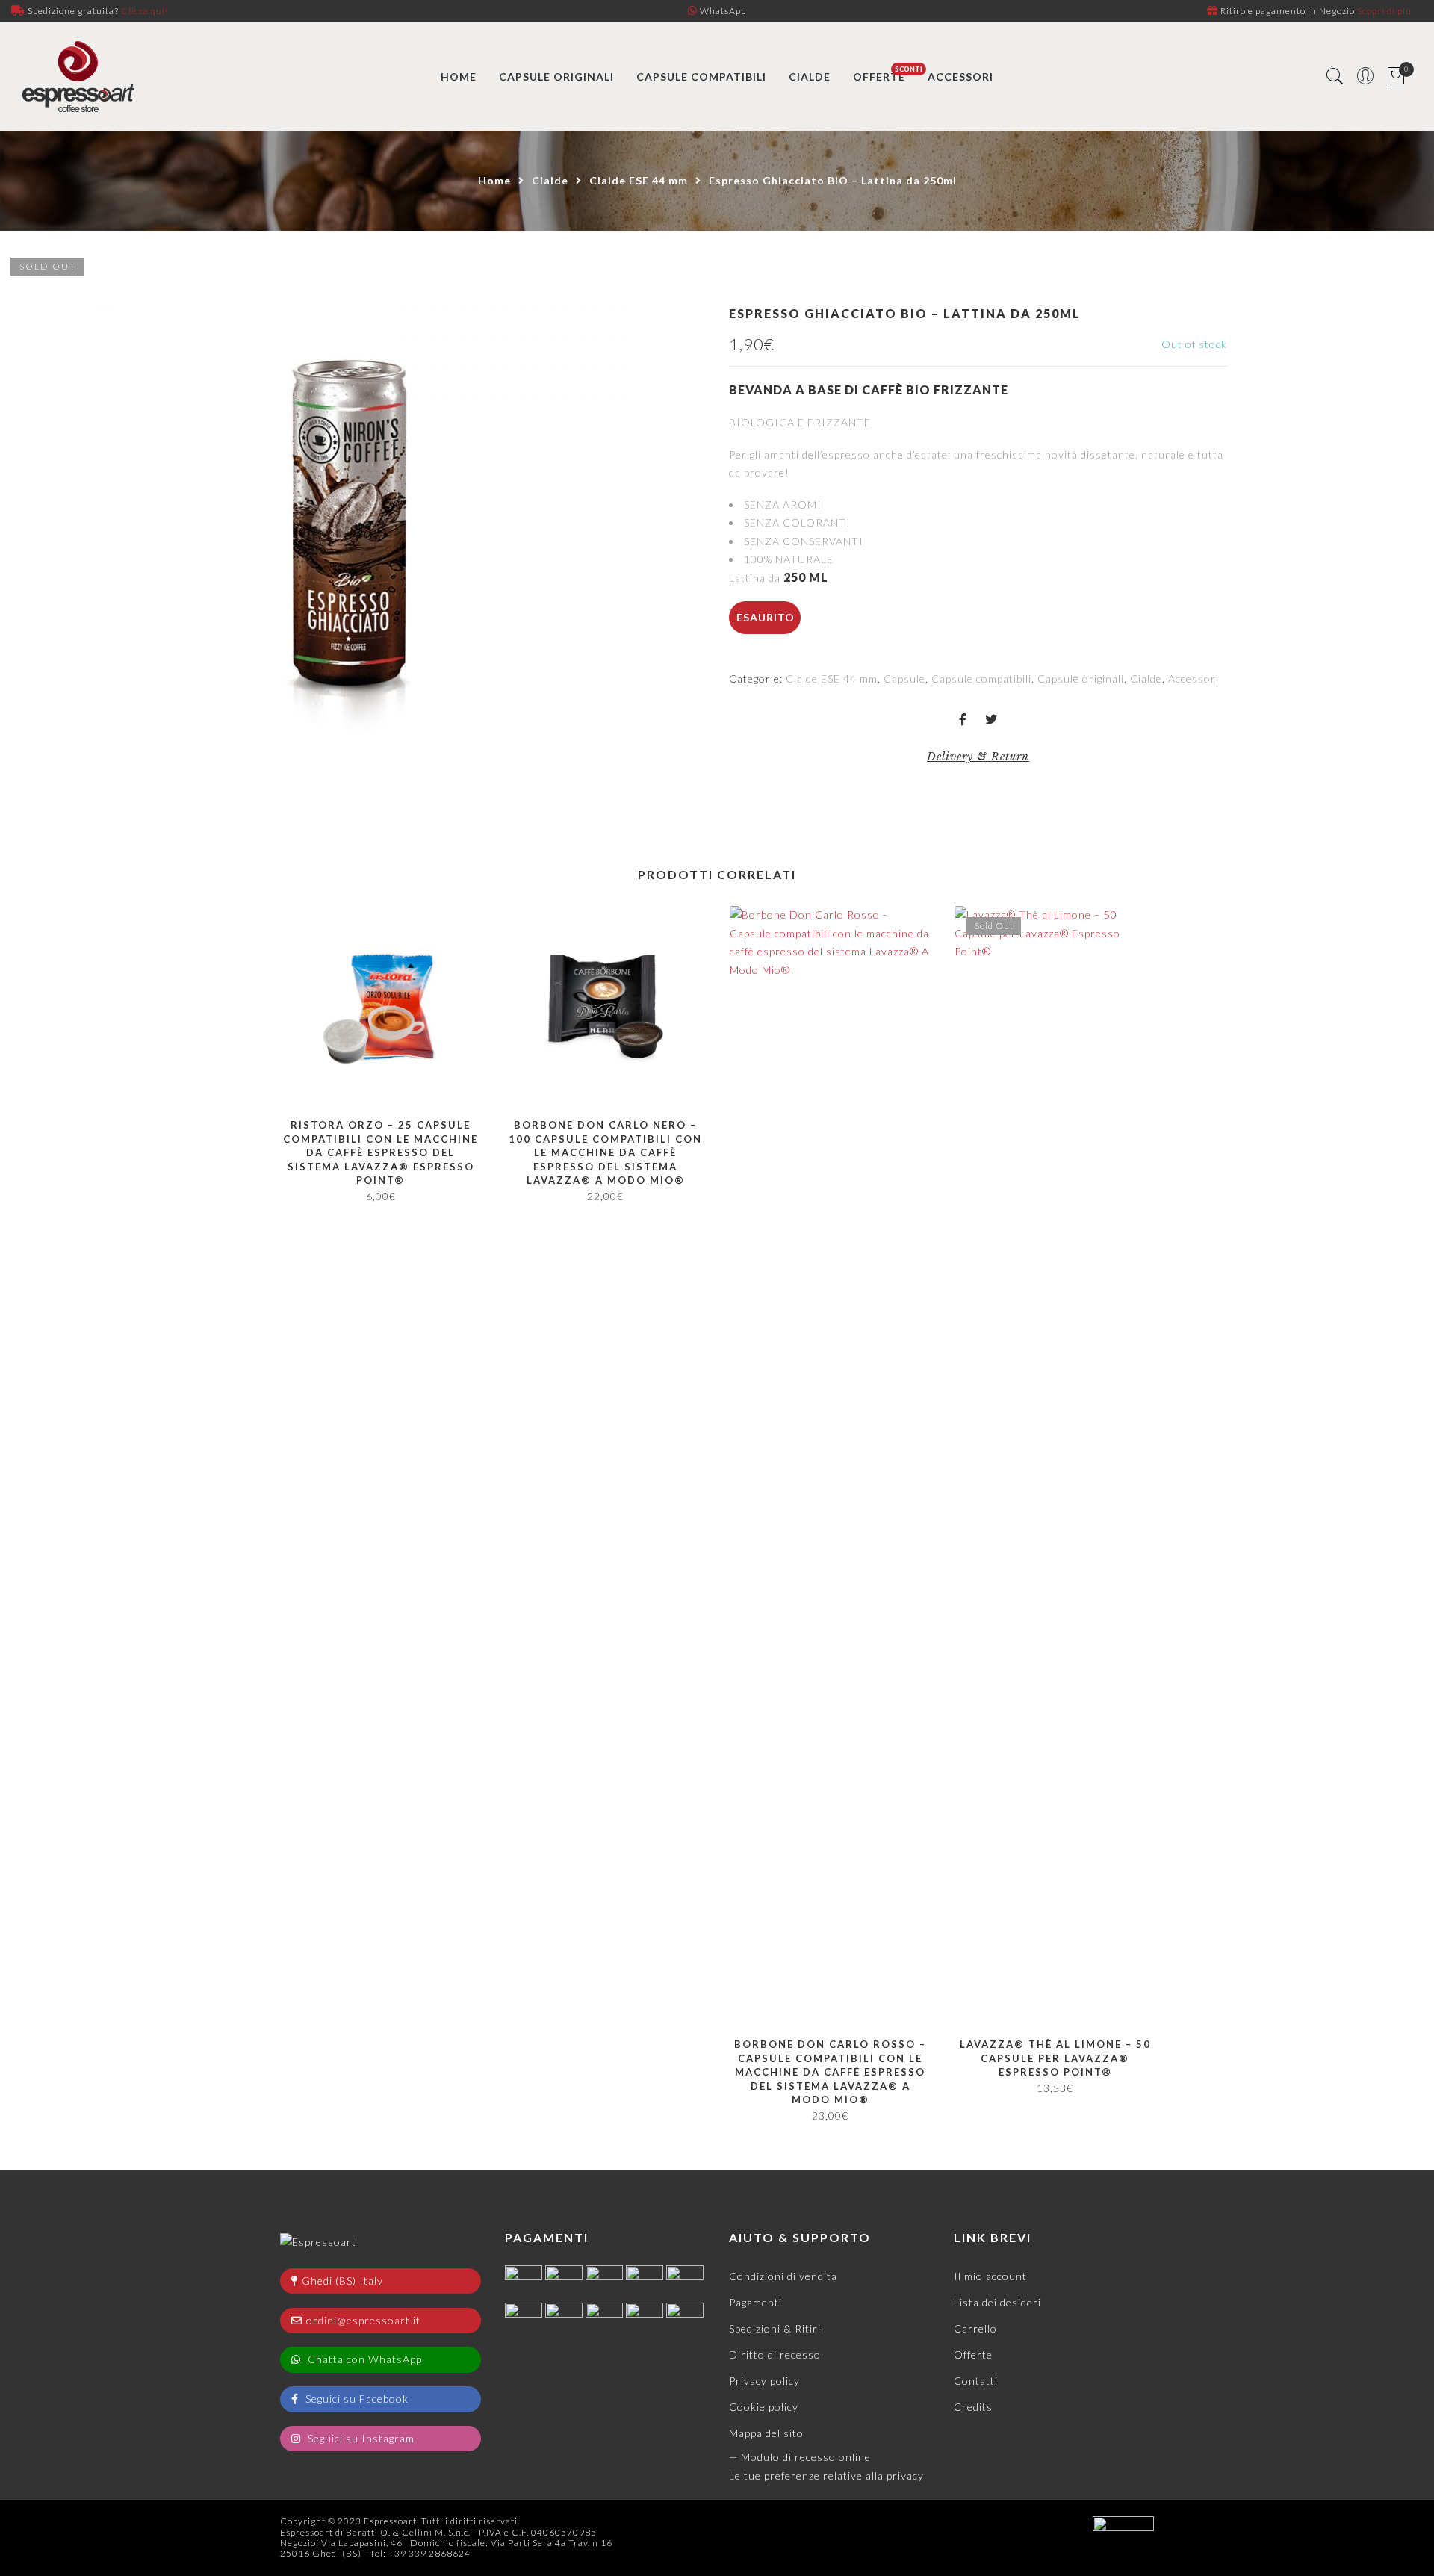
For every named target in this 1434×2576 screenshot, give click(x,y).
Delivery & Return (978, 757)
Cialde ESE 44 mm (639, 180)
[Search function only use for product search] (1335, 77)
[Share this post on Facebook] (963, 720)
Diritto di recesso (775, 2355)
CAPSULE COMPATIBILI (701, 77)
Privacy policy (764, 2381)
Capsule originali (1081, 679)
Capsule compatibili (981, 679)
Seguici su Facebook (356, 2399)
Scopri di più (1384, 11)
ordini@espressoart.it (363, 2320)
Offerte (973, 2355)
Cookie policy (764, 2407)
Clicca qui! (145, 11)
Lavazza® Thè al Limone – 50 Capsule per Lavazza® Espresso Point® (1055, 2058)
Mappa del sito (766, 2433)
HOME (459, 77)
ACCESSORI (960, 77)
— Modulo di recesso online (800, 2457)
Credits (973, 2407)
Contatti (976, 2381)
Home (494, 180)
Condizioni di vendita (783, 2276)
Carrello (975, 2328)
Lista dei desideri (997, 2302)
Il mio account (990, 2276)
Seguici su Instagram (360, 2438)
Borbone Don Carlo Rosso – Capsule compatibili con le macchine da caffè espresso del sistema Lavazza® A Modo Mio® (830, 2072)
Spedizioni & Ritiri (775, 2328)
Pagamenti (755, 2302)
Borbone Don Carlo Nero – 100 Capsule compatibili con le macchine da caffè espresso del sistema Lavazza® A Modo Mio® (605, 1152)
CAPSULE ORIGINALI (556, 77)
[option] (353, 527)
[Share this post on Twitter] (991, 720)
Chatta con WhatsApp (363, 2359)
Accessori (1194, 679)
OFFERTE (879, 77)
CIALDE (810, 77)
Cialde (550, 180)
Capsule (904, 679)
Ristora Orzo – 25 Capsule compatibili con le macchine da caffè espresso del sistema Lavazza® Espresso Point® (381, 1152)
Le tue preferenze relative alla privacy (826, 2476)
